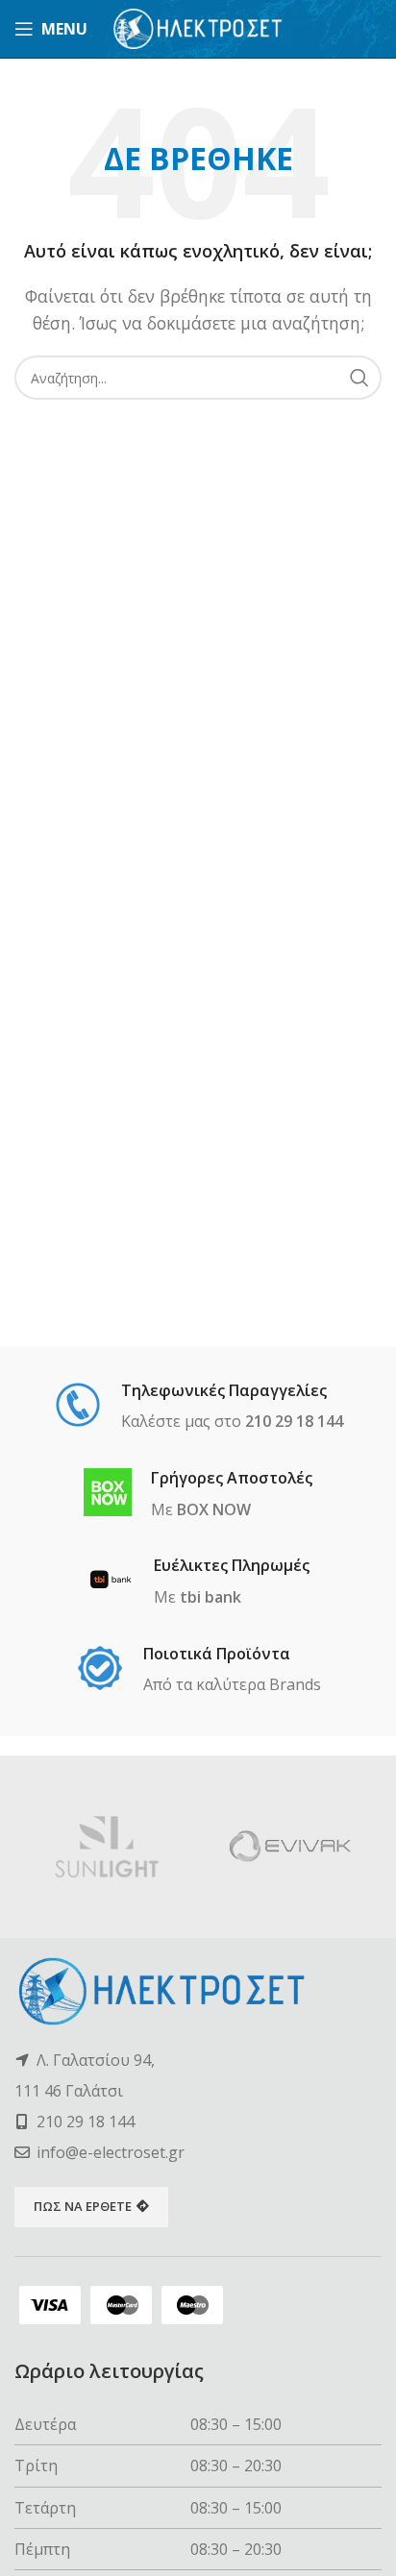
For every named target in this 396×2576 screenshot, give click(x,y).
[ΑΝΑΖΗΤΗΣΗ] (359, 378)
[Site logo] (198, 27)
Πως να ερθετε (83, 2206)
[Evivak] (290, 1847)
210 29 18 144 (86, 2122)
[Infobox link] (198, 1408)
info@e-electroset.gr (111, 2152)
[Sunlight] (106, 1847)
